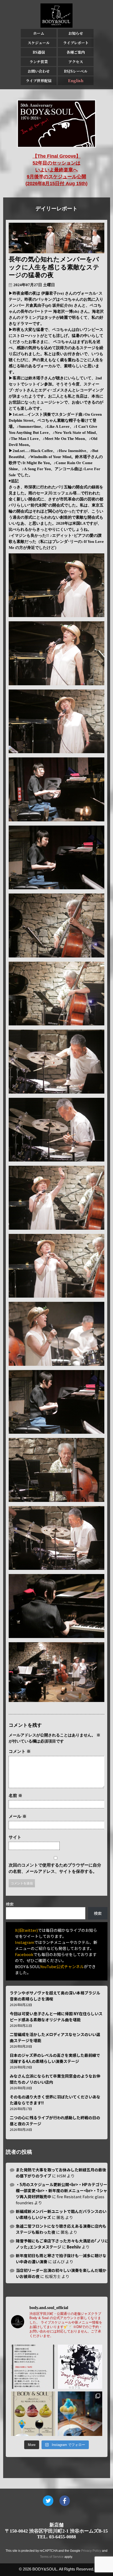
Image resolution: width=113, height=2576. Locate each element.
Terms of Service (52, 2557)
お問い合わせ (39, 71)
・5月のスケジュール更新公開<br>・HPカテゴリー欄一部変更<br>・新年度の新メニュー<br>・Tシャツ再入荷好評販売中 (61, 2190)
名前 (16, 1796)
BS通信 (39, 52)
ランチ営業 (39, 62)
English (76, 81)
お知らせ (76, 33)
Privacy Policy (91, 2551)
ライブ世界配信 (39, 81)
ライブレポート (76, 43)
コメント (20, 1751)
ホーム (39, 33)
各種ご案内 (76, 52)
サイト (15, 1837)
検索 (10, 1904)
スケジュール (39, 43)
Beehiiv (74, 2247)
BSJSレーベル (76, 71)
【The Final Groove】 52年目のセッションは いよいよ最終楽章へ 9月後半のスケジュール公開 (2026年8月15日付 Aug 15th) (56, 170)
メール (18, 1816)
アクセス (76, 62)
